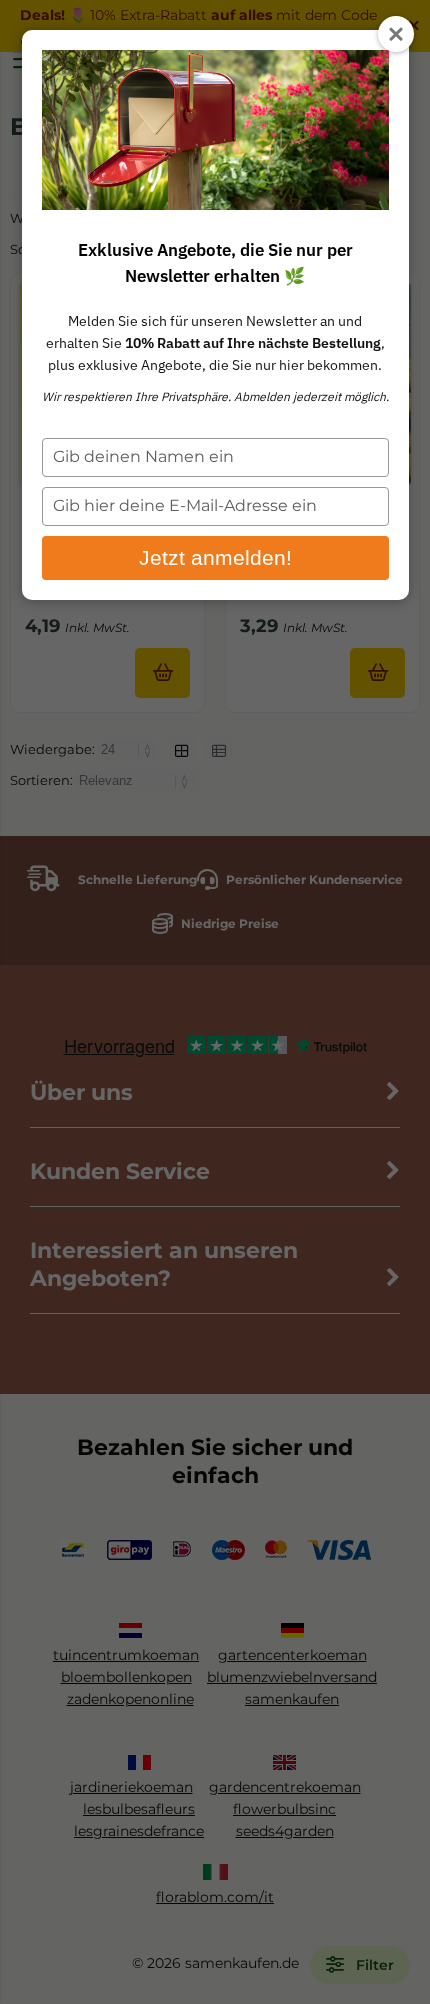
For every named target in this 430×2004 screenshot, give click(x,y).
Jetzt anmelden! (215, 557)
